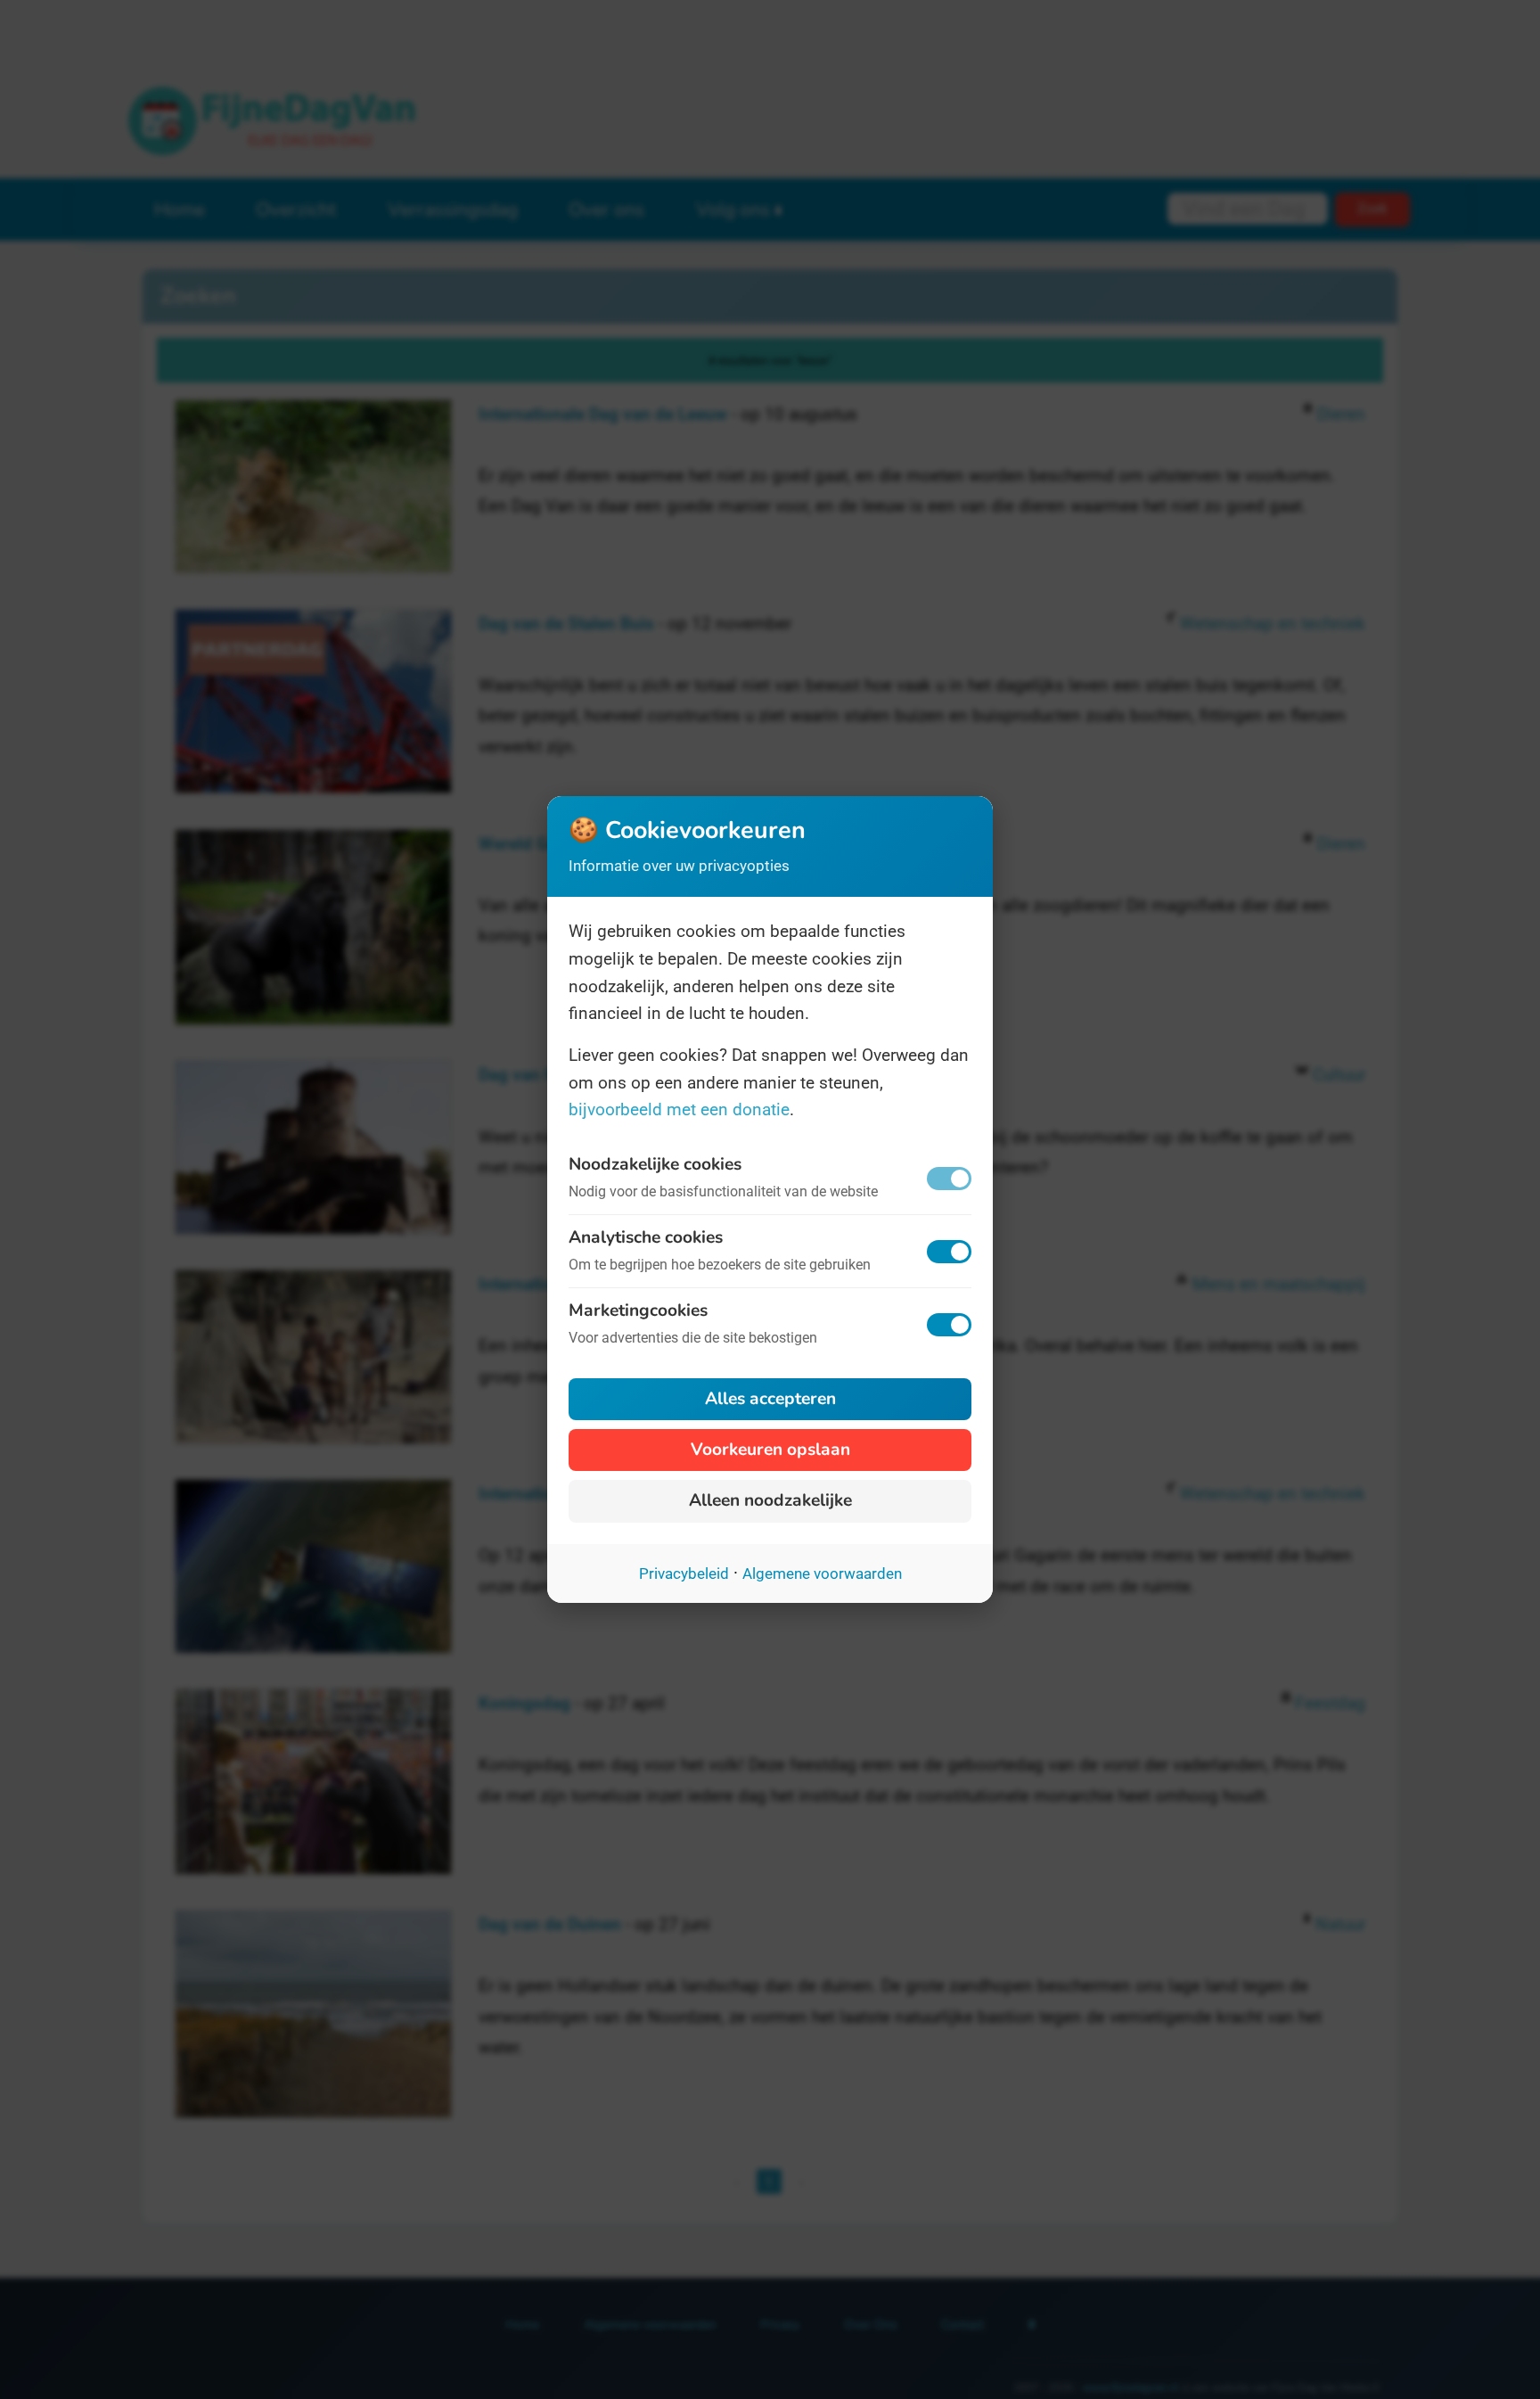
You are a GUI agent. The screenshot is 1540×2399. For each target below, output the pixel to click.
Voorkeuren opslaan (770, 1450)
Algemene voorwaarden (822, 1573)
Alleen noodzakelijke (770, 1500)
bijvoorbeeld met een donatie (679, 1109)
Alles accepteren (770, 1399)
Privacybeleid (684, 1573)
